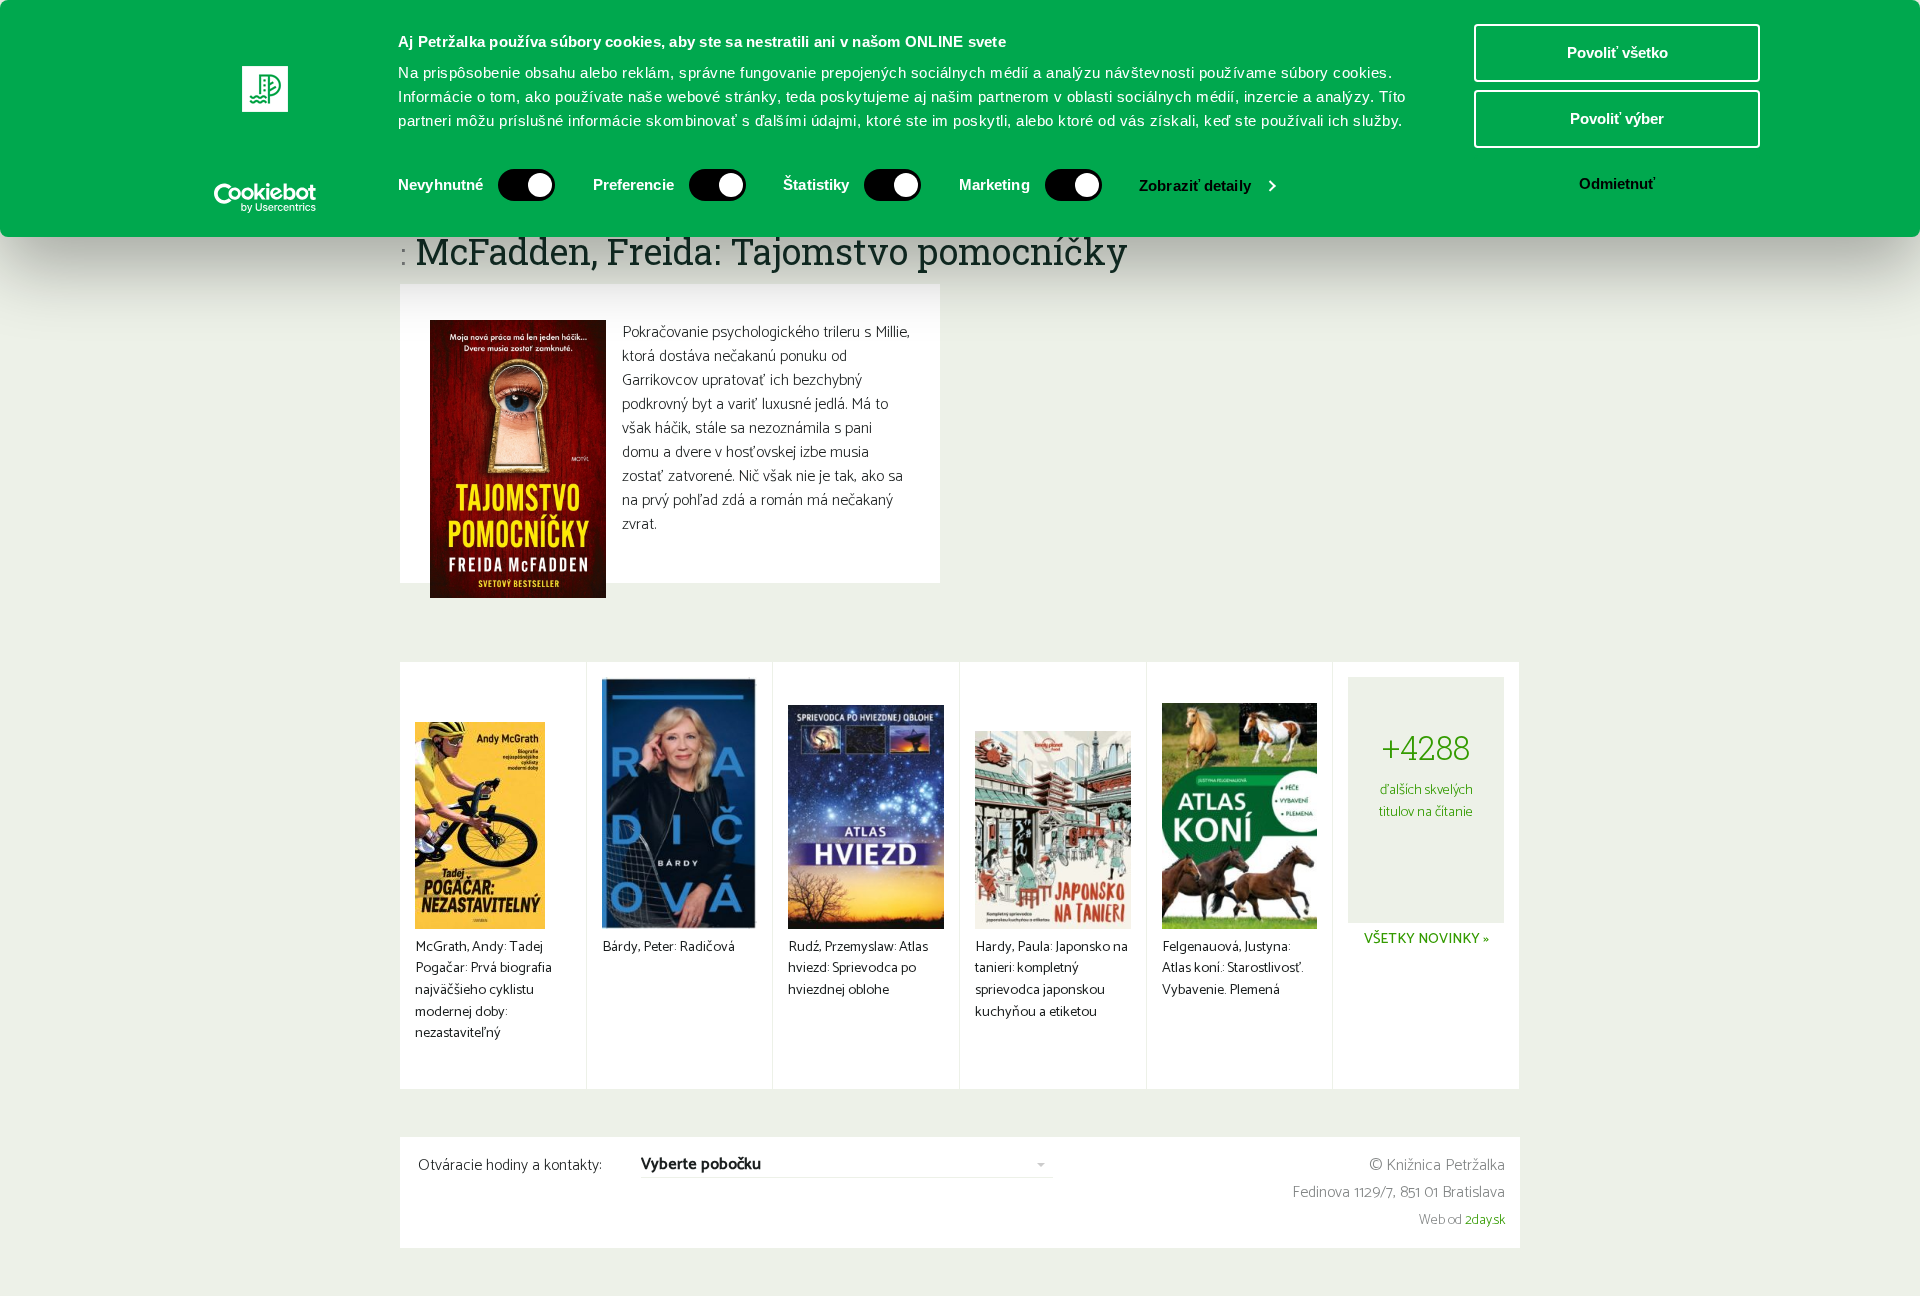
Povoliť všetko (1617, 52)
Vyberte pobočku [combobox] (701, 1165)
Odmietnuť (1617, 183)
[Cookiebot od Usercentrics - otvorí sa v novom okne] (265, 198)
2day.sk (1485, 1220)
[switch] (717, 185)
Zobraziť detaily (1195, 185)
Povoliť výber (1617, 118)
